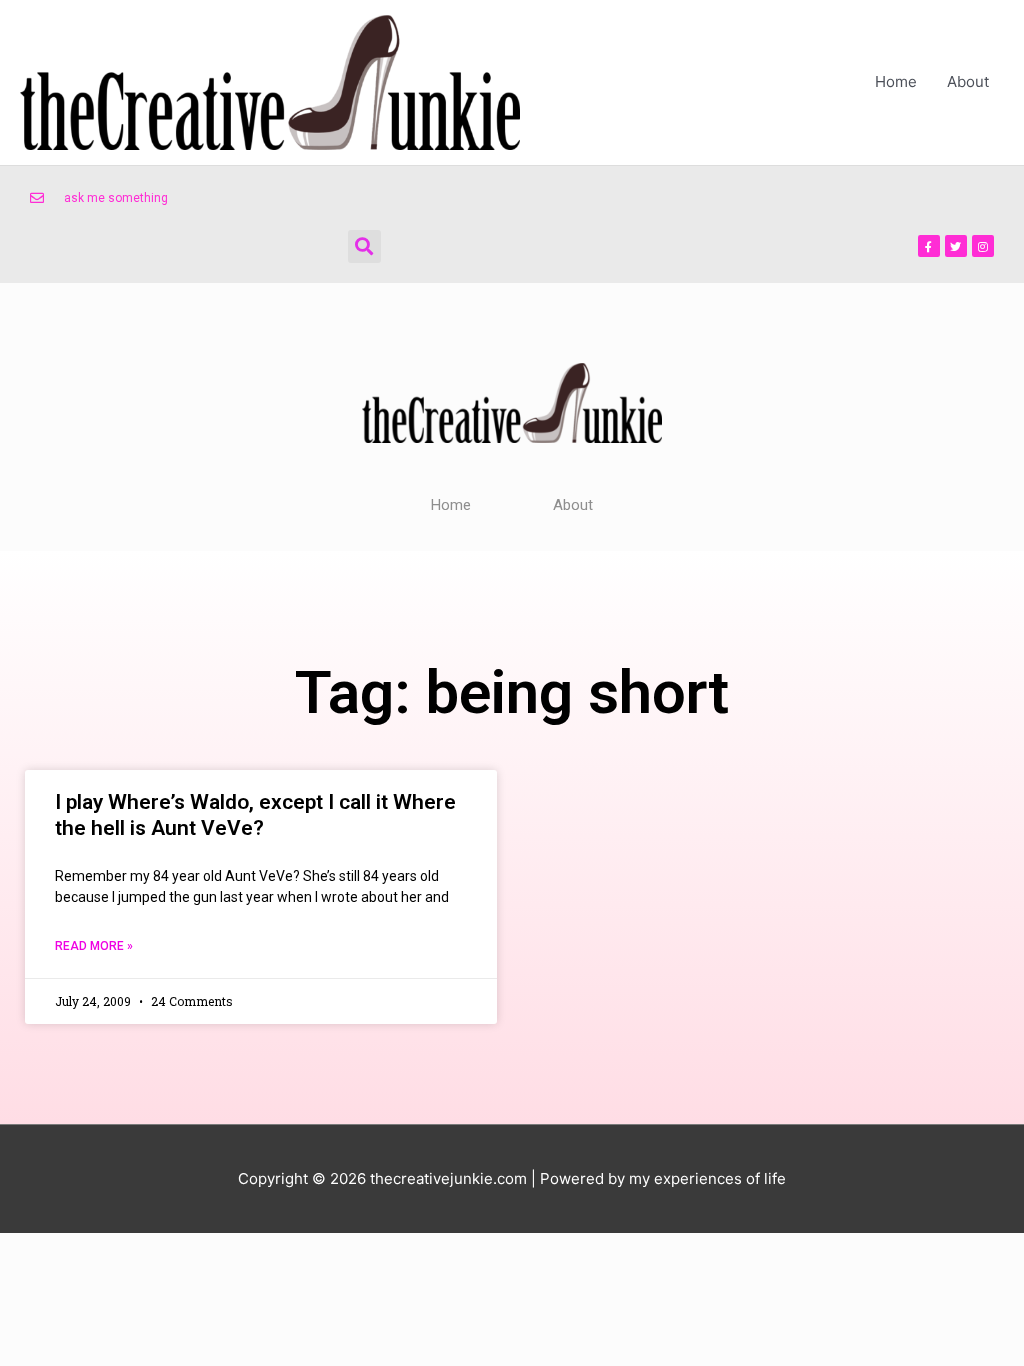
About (968, 81)
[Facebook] (929, 246)
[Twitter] (956, 246)
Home (896, 81)
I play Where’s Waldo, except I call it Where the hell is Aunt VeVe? (255, 814)
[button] (364, 246)
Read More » (94, 946)
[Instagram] (983, 246)
